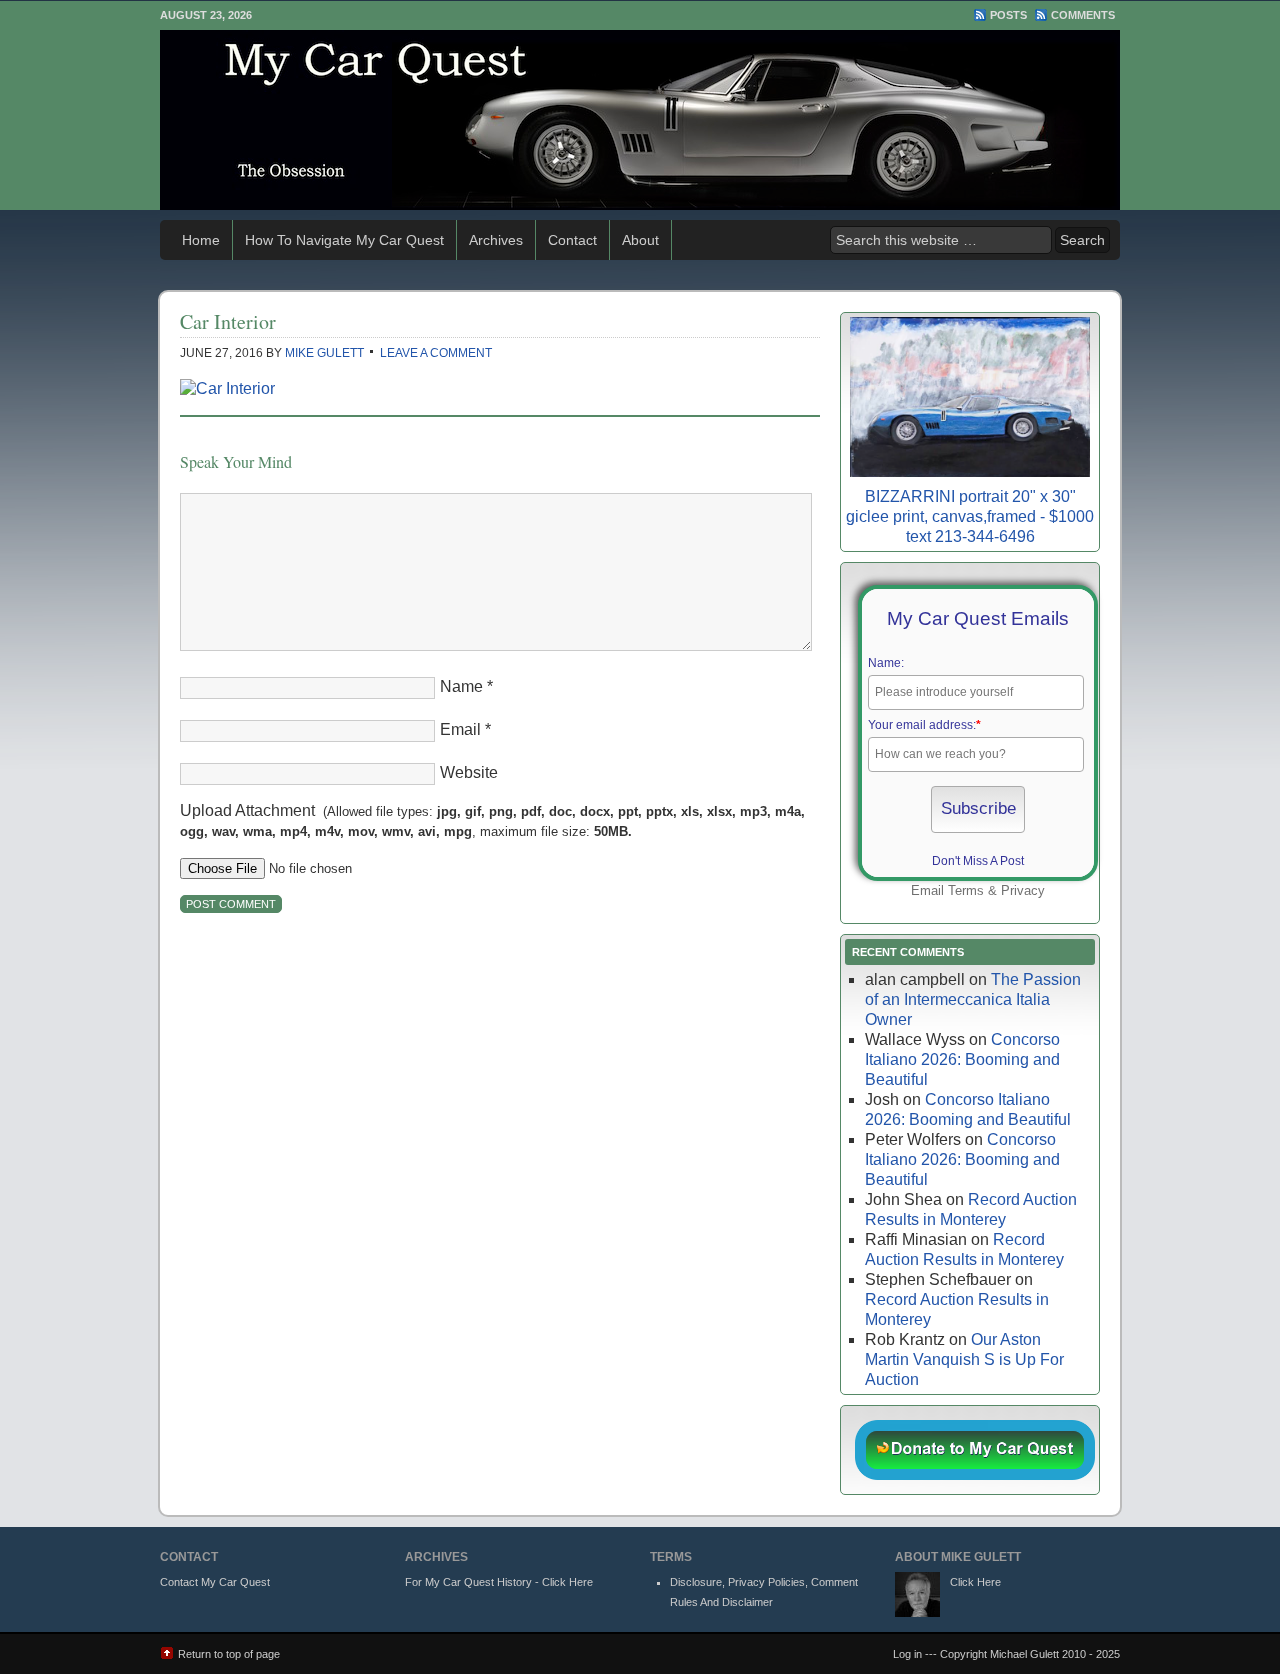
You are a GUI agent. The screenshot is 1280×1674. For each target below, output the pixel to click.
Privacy (1023, 890)
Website (469, 772)
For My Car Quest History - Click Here (499, 1582)
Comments (1083, 15)
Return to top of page (229, 1654)
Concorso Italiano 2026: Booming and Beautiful (962, 1059)
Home (201, 240)
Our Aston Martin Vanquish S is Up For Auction (964, 1359)
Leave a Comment (436, 353)
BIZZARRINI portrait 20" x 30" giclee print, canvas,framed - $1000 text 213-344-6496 (970, 516)
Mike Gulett (324, 353)
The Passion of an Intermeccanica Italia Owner (973, 999)
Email (460, 729)
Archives (496, 240)
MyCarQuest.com (640, 120)
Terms (966, 890)
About (640, 240)
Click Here (975, 1582)
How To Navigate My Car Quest (344, 240)
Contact (572, 240)
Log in (907, 1654)
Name (461, 686)
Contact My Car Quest (215, 1582)
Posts (1008, 15)
